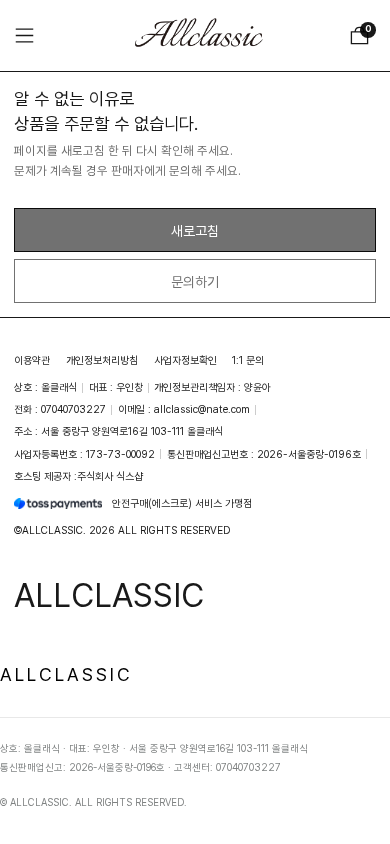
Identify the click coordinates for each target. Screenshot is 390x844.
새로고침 (195, 230)
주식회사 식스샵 (110, 476)
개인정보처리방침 (102, 360)
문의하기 (195, 281)
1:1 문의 (248, 360)
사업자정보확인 (185, 360)
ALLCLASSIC (66, 674)
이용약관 (32, 360)
